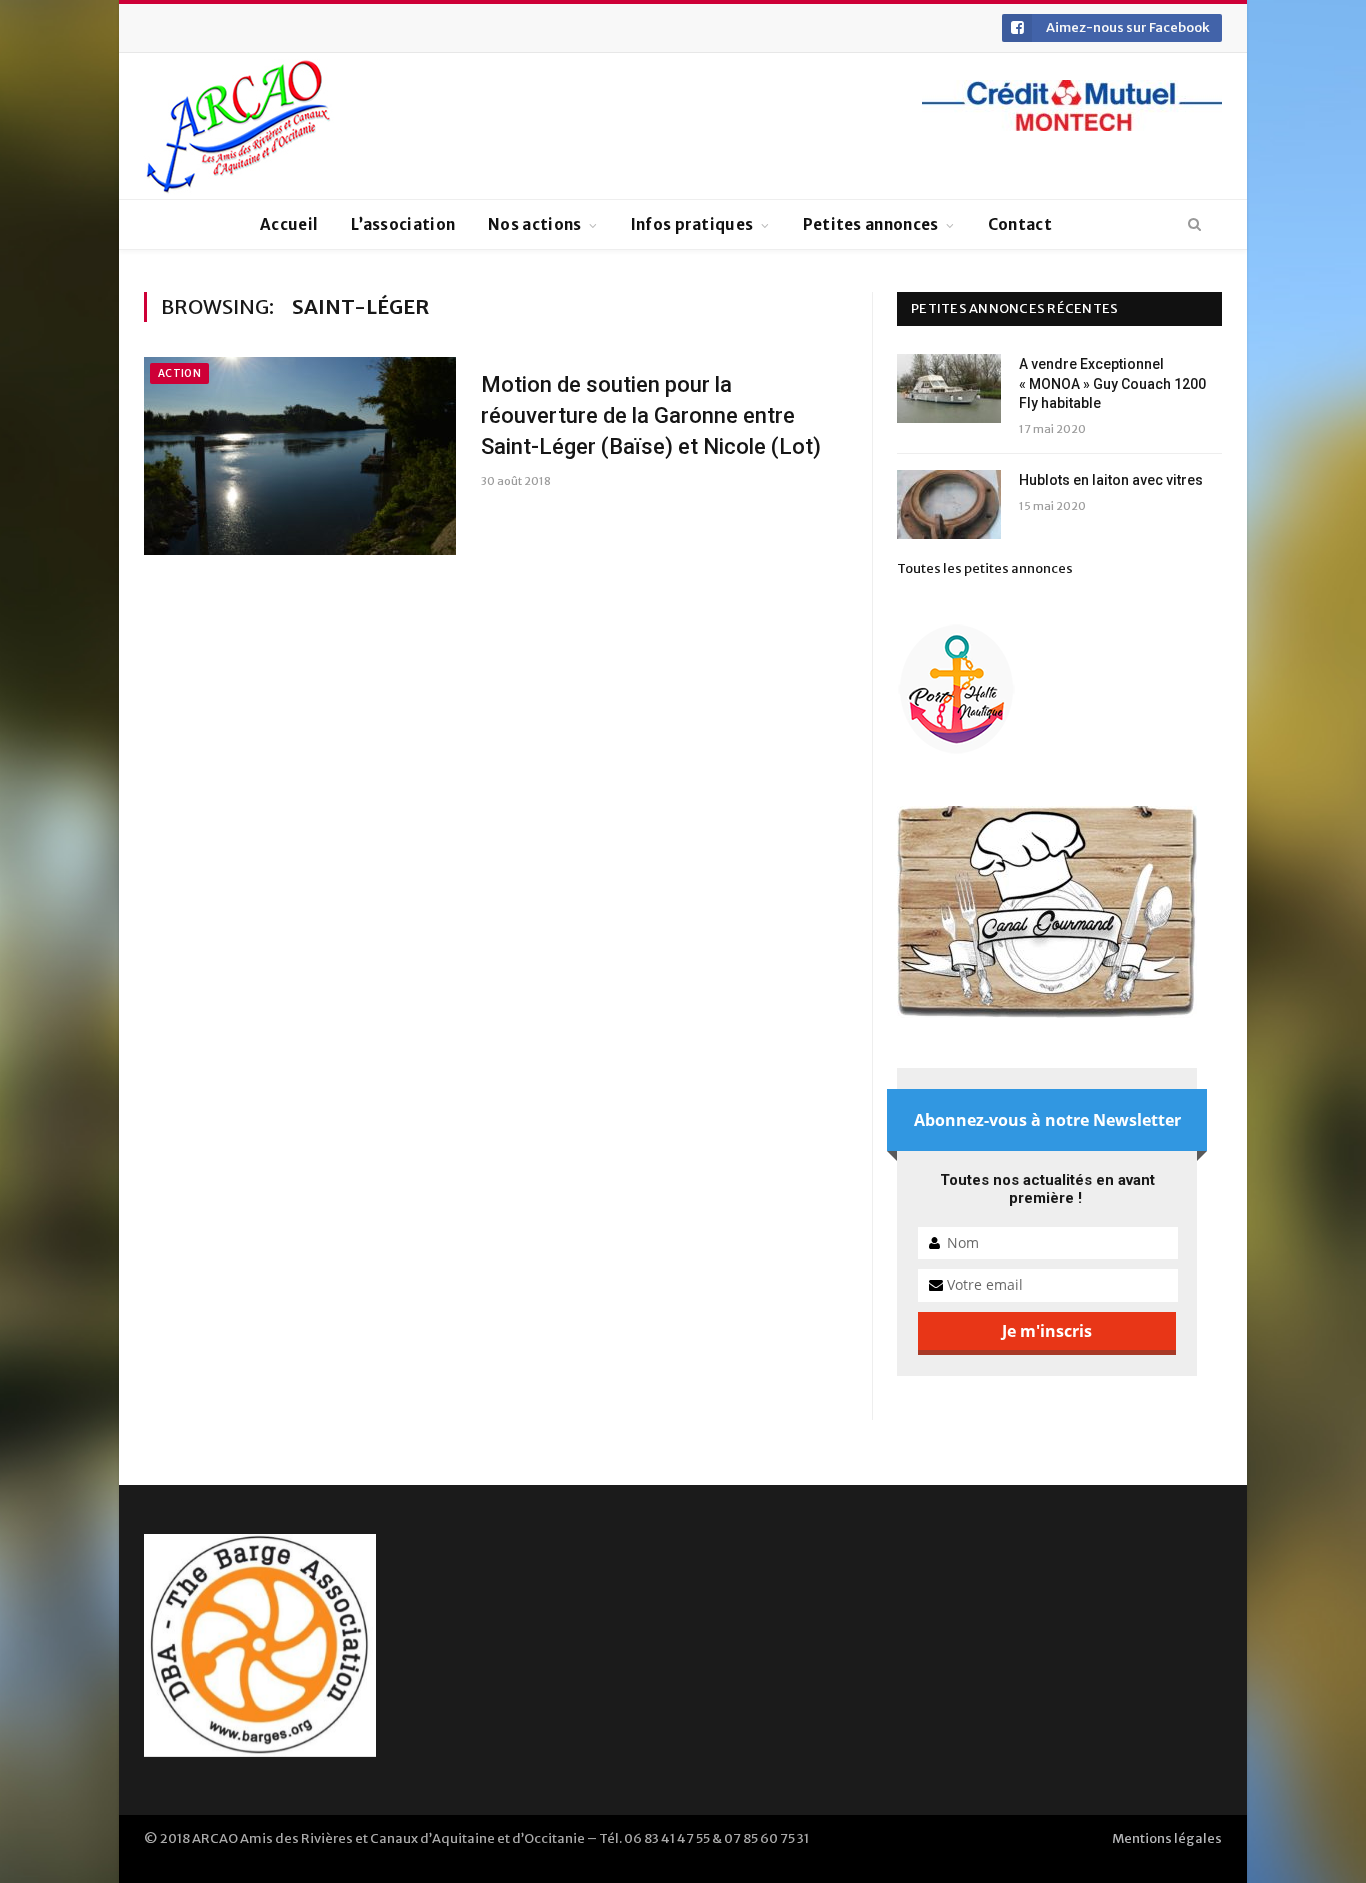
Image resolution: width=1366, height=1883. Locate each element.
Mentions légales (1167, 1838)
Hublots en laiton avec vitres (1111, 480)
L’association (403, 224)
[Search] (1194, 225)
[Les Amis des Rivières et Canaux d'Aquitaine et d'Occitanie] (239, 126)
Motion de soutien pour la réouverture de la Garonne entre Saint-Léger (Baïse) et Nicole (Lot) (651, 415)
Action (179, 373)
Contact (1020, 224)
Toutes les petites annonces (985, 568)
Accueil (289, 224)
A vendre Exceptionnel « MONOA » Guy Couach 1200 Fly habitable (1112, 383)
